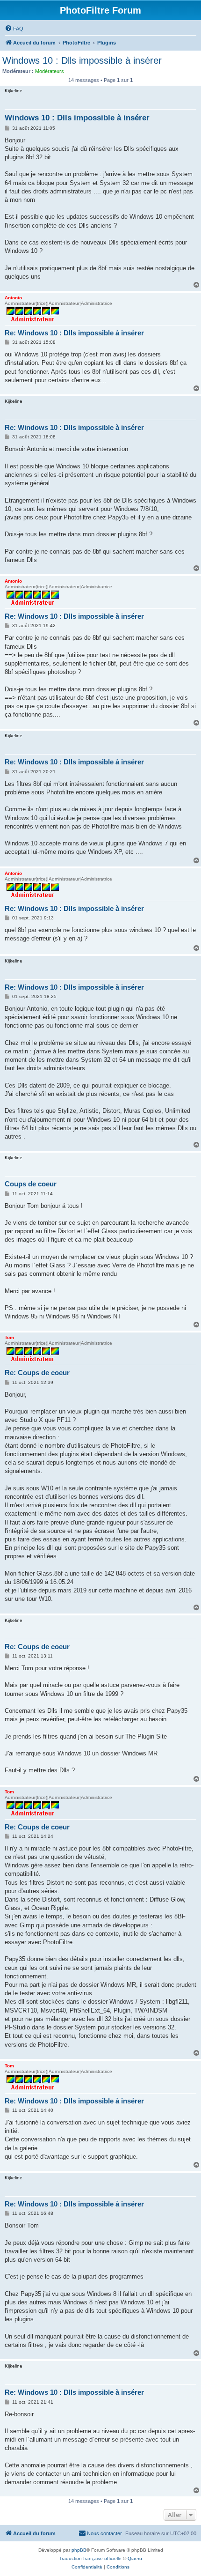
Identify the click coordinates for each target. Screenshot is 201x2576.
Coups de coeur (31, 1184)
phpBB (79, 2550)
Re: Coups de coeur (37, 1373)
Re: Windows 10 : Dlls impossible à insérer (74, 333)
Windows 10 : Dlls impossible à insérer (82, 60)
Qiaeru (135, 2558)
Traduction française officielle (90, 2558)
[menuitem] (14, 29)
